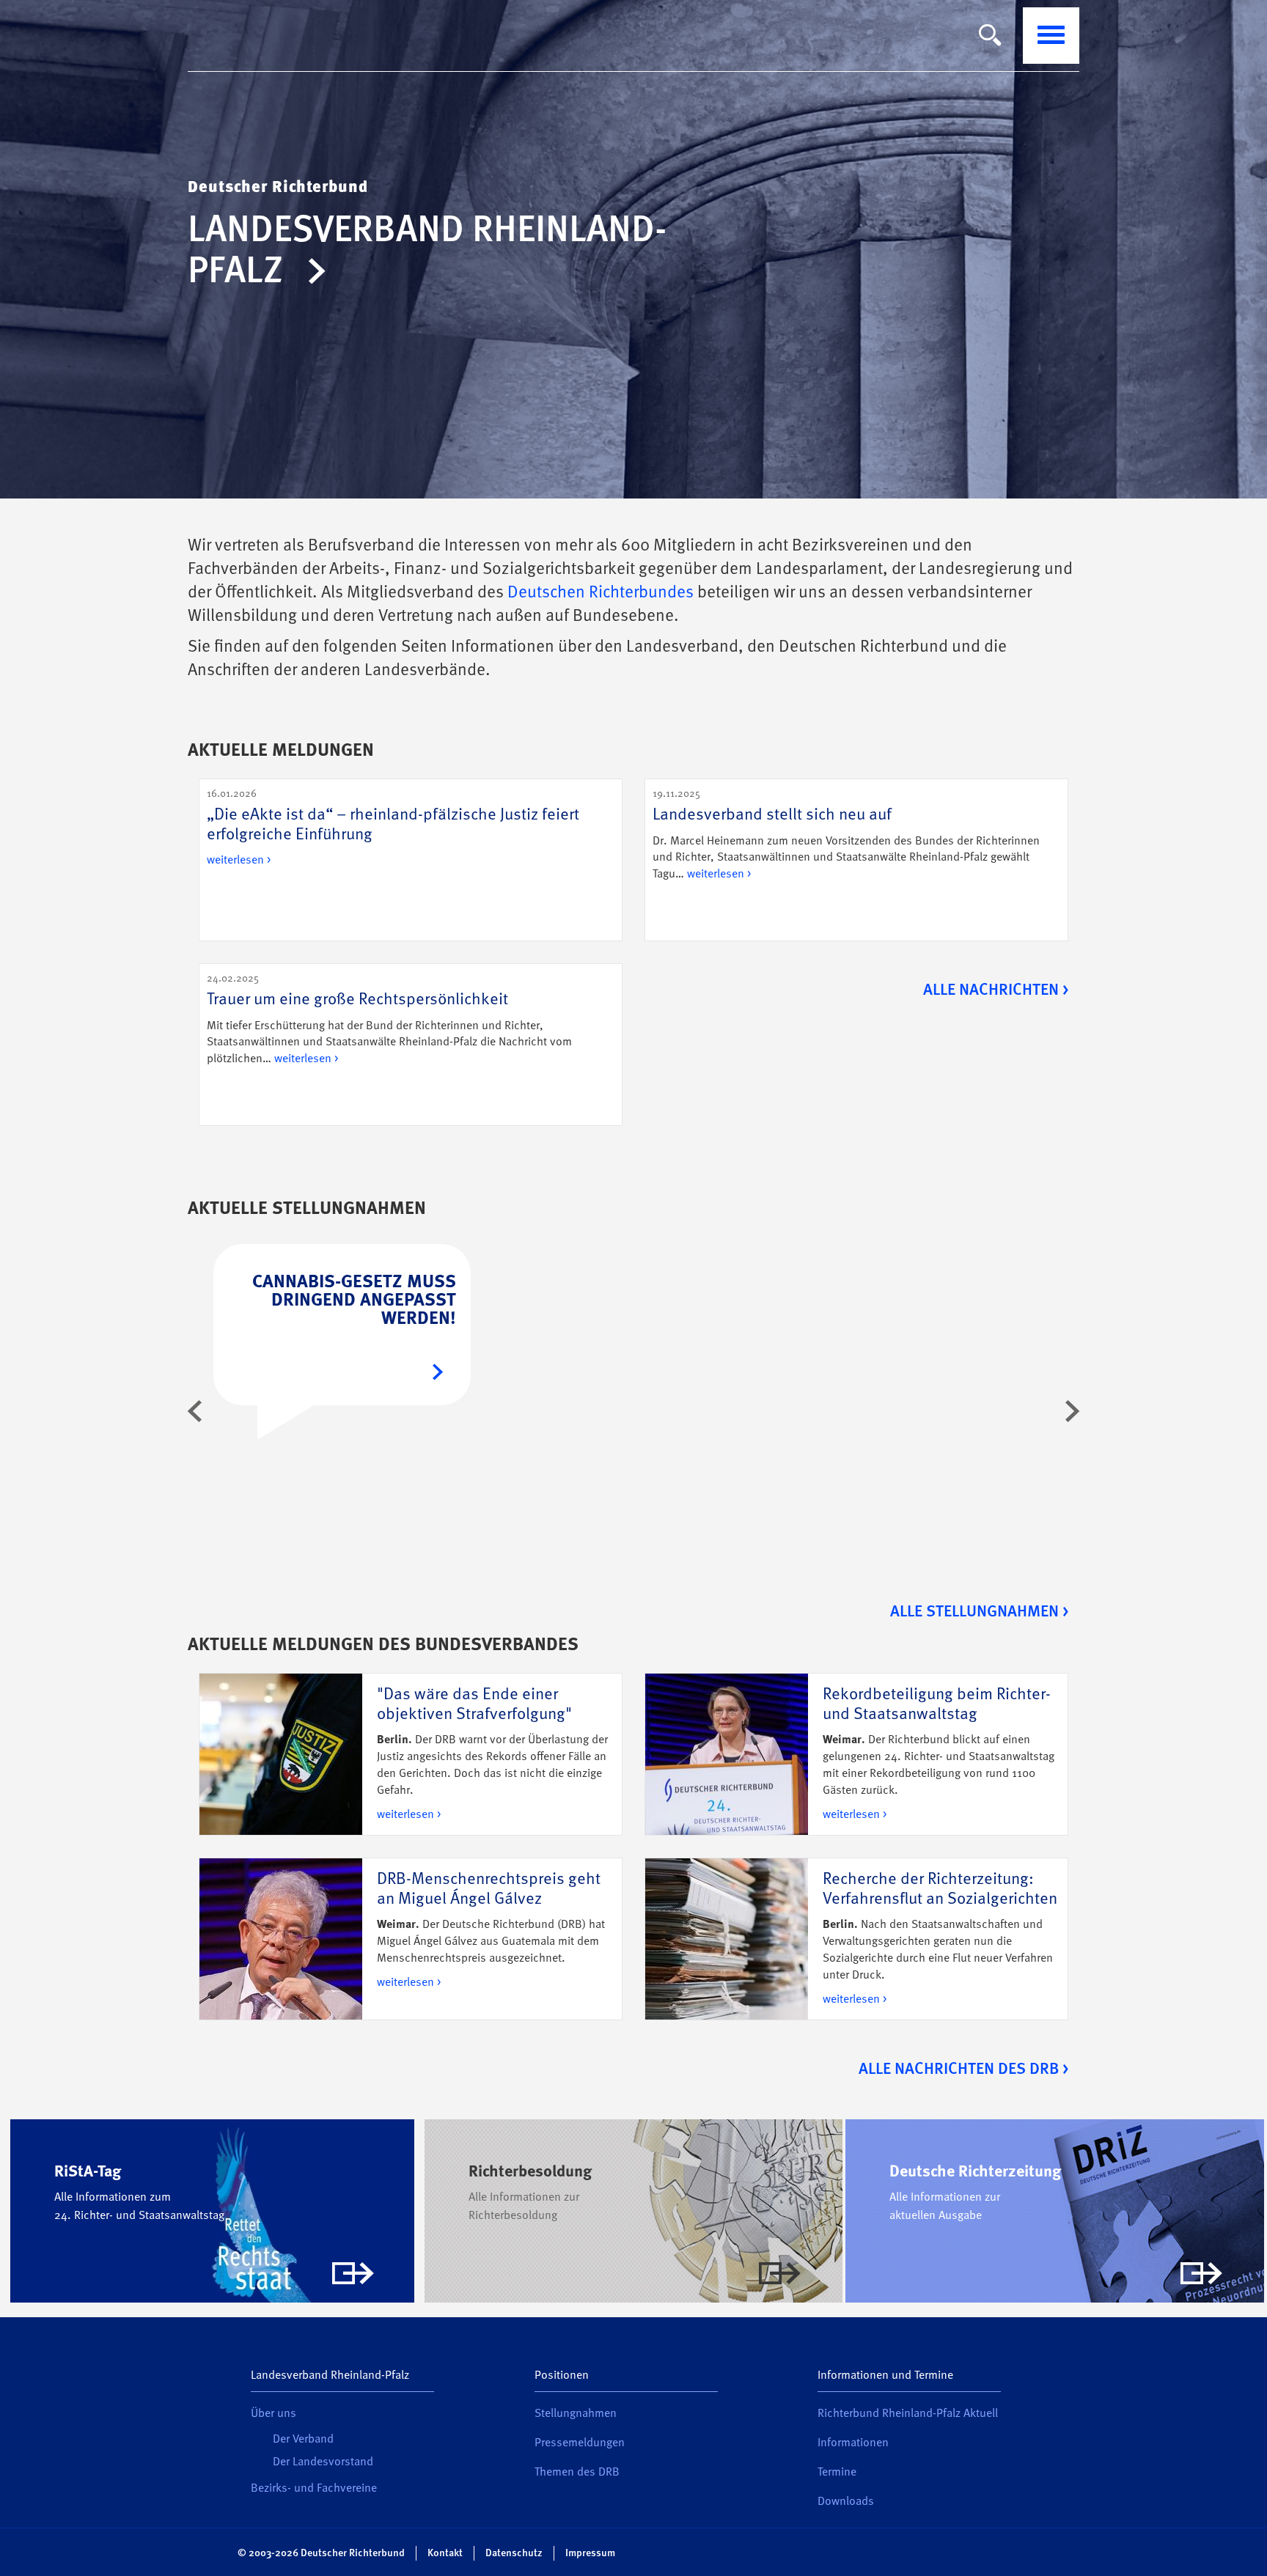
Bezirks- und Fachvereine (314, 2489)
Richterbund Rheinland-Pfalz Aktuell (908, 2414)
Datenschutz (514, 2553)
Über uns (273, 2414)
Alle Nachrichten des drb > (963, 2069)
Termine (837, 2473)
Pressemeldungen (580, 2443)
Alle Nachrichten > (996, 990)
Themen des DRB (577, 2473)
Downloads (846, 2502)
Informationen (853, 2443)
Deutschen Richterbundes (601, 593)
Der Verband (303, 2440)
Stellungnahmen (576, 2414)
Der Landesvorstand (323, 2462)
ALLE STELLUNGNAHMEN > (979, 1612)
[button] (195, 1411)
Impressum (590, 2553)
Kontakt (445, 2553)
